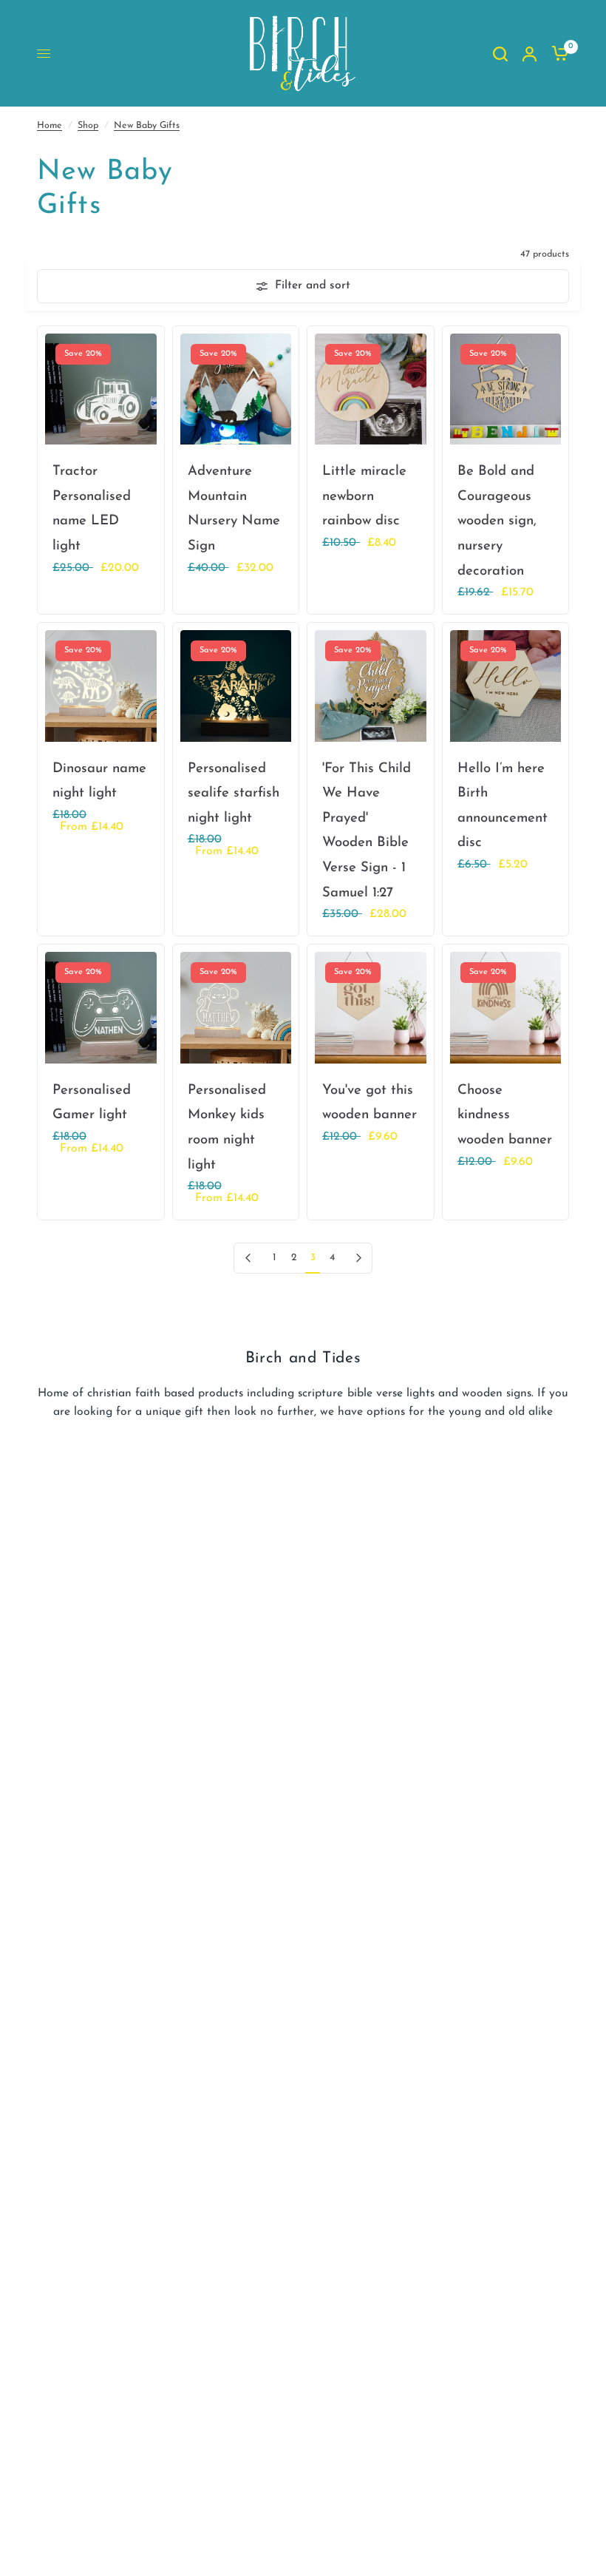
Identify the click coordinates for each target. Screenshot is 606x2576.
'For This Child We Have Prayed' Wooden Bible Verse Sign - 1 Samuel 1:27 (367, 831)
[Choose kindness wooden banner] (506, 1008)
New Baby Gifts (147, 126)
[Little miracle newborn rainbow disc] (371, 389)
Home (50, 126)
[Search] (500, 54)
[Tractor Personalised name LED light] (101, 389)
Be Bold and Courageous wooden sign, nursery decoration (497, 521)
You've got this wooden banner (370, 1103)
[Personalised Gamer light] (101, 1008)
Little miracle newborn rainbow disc (364, 496)
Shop (88, 126)
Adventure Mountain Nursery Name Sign (234, 509)
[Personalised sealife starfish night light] (236, 686)
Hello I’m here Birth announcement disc (503, 806)
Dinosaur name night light (99, 781)
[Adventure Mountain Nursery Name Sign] (236, 389)
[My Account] (530, 54)
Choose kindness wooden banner (505, 1115)
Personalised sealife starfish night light (234, 794)
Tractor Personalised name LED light (92, 509)
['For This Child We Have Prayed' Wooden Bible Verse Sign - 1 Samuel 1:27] (371, 686)
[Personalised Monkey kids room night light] (236, 1008)
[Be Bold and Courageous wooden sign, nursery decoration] (506, 389)
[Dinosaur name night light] (101, 686)
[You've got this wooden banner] (371, 1008)
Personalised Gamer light (92, 1103)
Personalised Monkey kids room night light (227, 1128)
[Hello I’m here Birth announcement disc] (506, 686)
